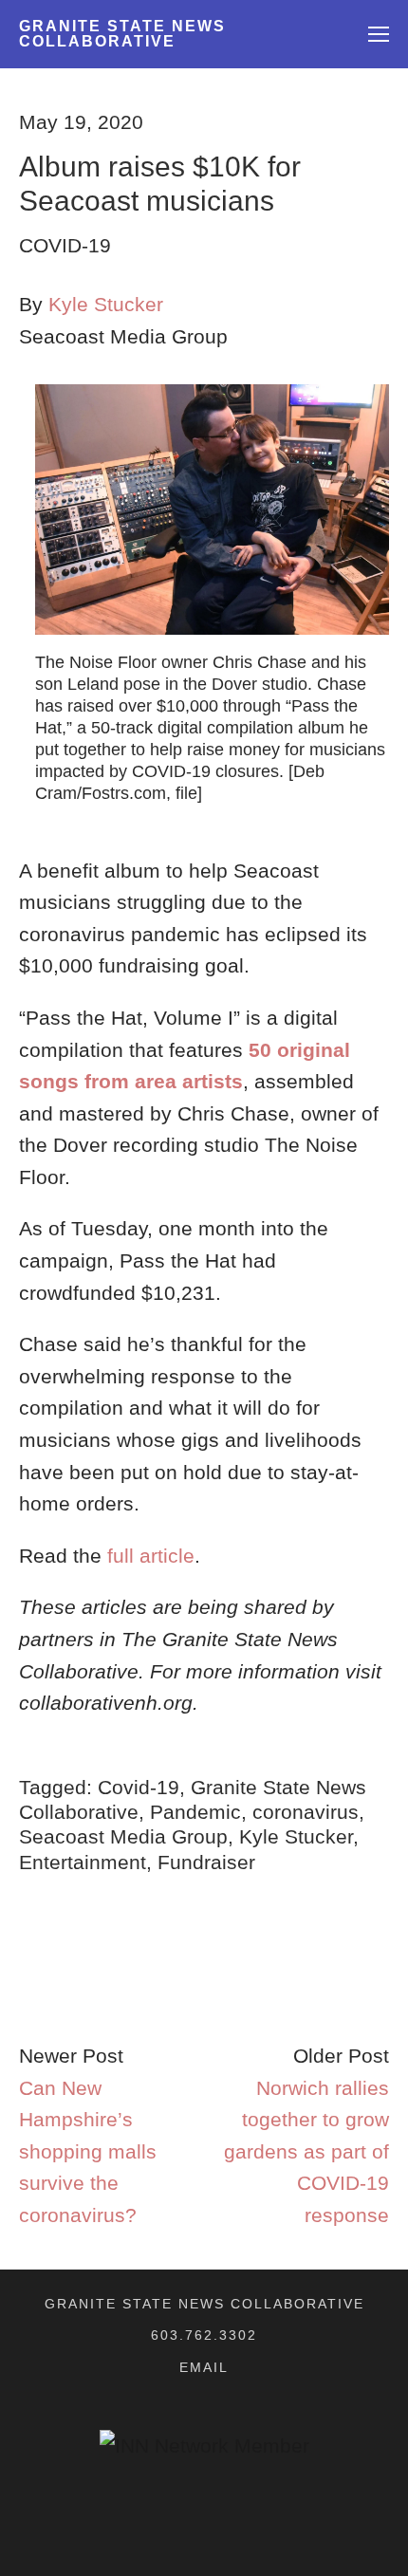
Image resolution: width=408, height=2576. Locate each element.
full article (151, 1556)
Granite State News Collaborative (122, 34)
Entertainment (83, 1862)
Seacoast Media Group (123, 1836)
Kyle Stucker (106, 304)
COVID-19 (65, 245)
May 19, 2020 (81, 122)
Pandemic (195, 1812)
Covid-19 (139, 1787)
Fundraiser (206, 1862)
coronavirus (306, 1812)
